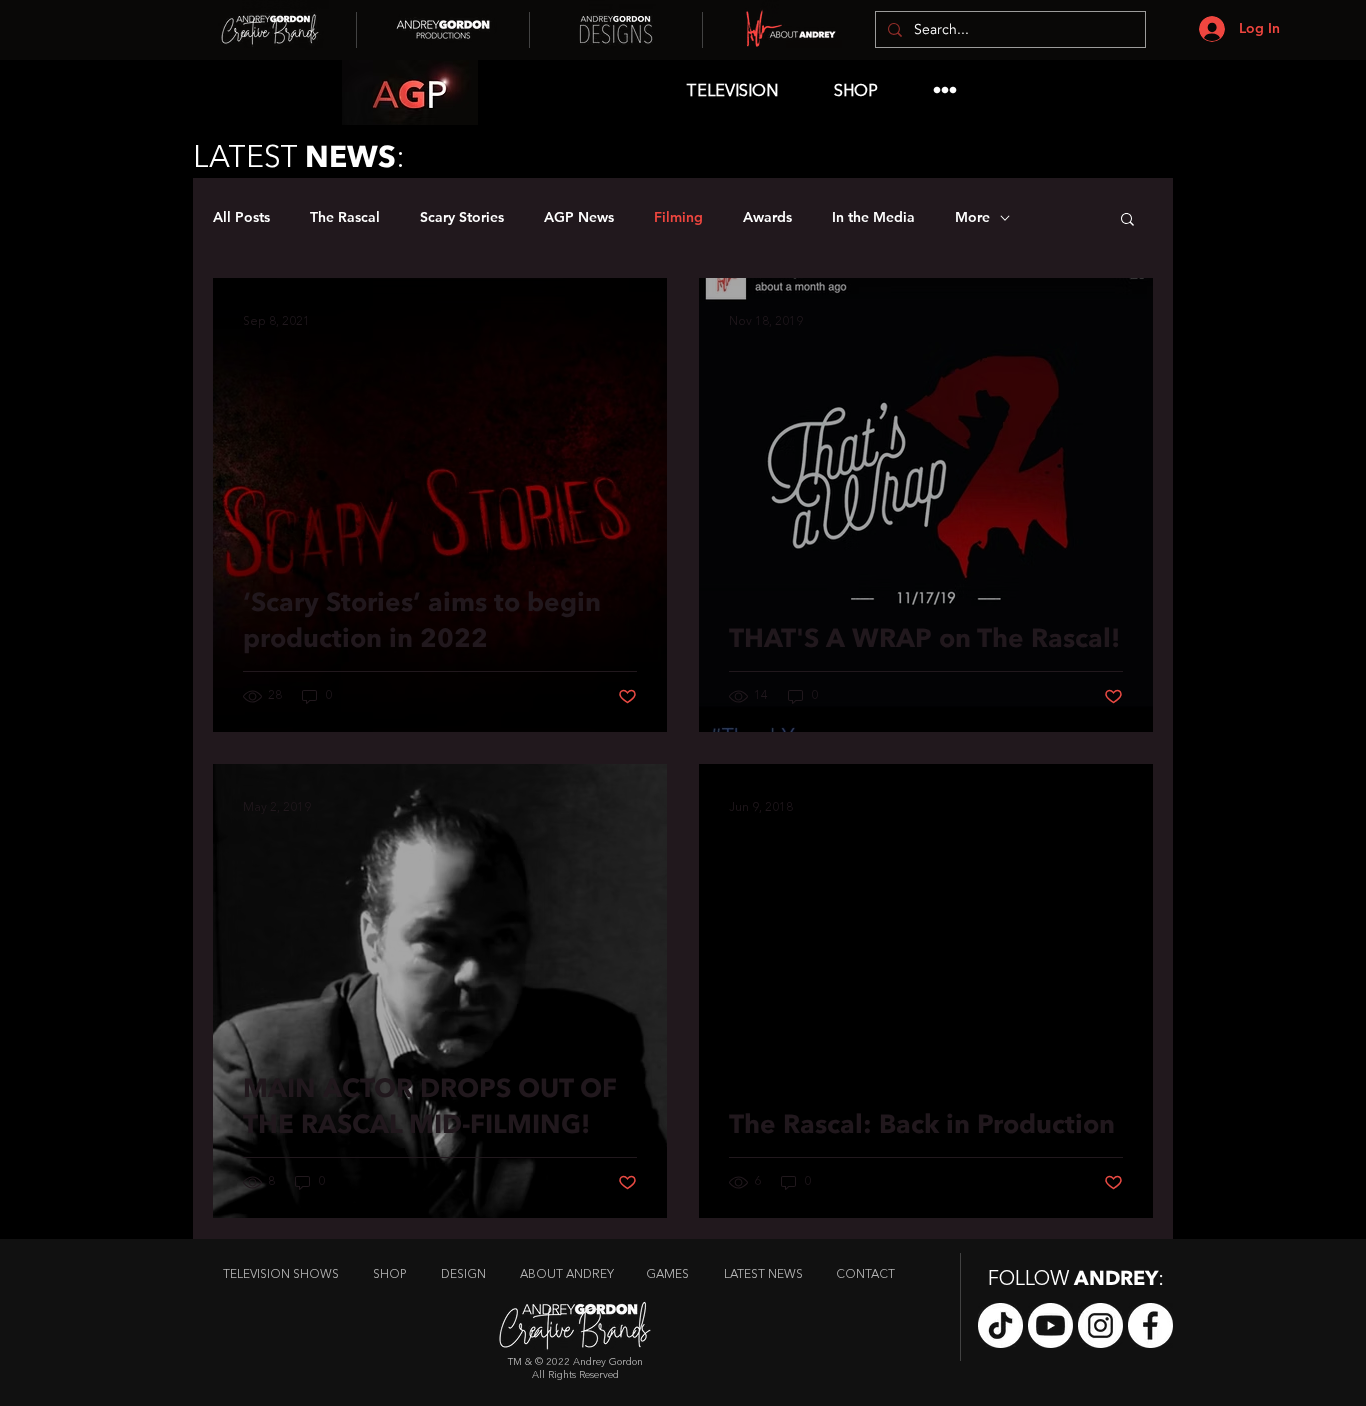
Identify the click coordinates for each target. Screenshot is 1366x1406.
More (972, 217)
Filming (678, 217)
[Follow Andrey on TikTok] (1000, 1325)
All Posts (241, 217)
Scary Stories (462, 217)
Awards (767, 217)
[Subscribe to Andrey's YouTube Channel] (1050, 1325)
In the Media (873, 217)
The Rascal (345, 217)
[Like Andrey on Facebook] (1150, 1325)
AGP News (579, 217)
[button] (1127, 220)
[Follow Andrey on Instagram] (1100, 1325)
